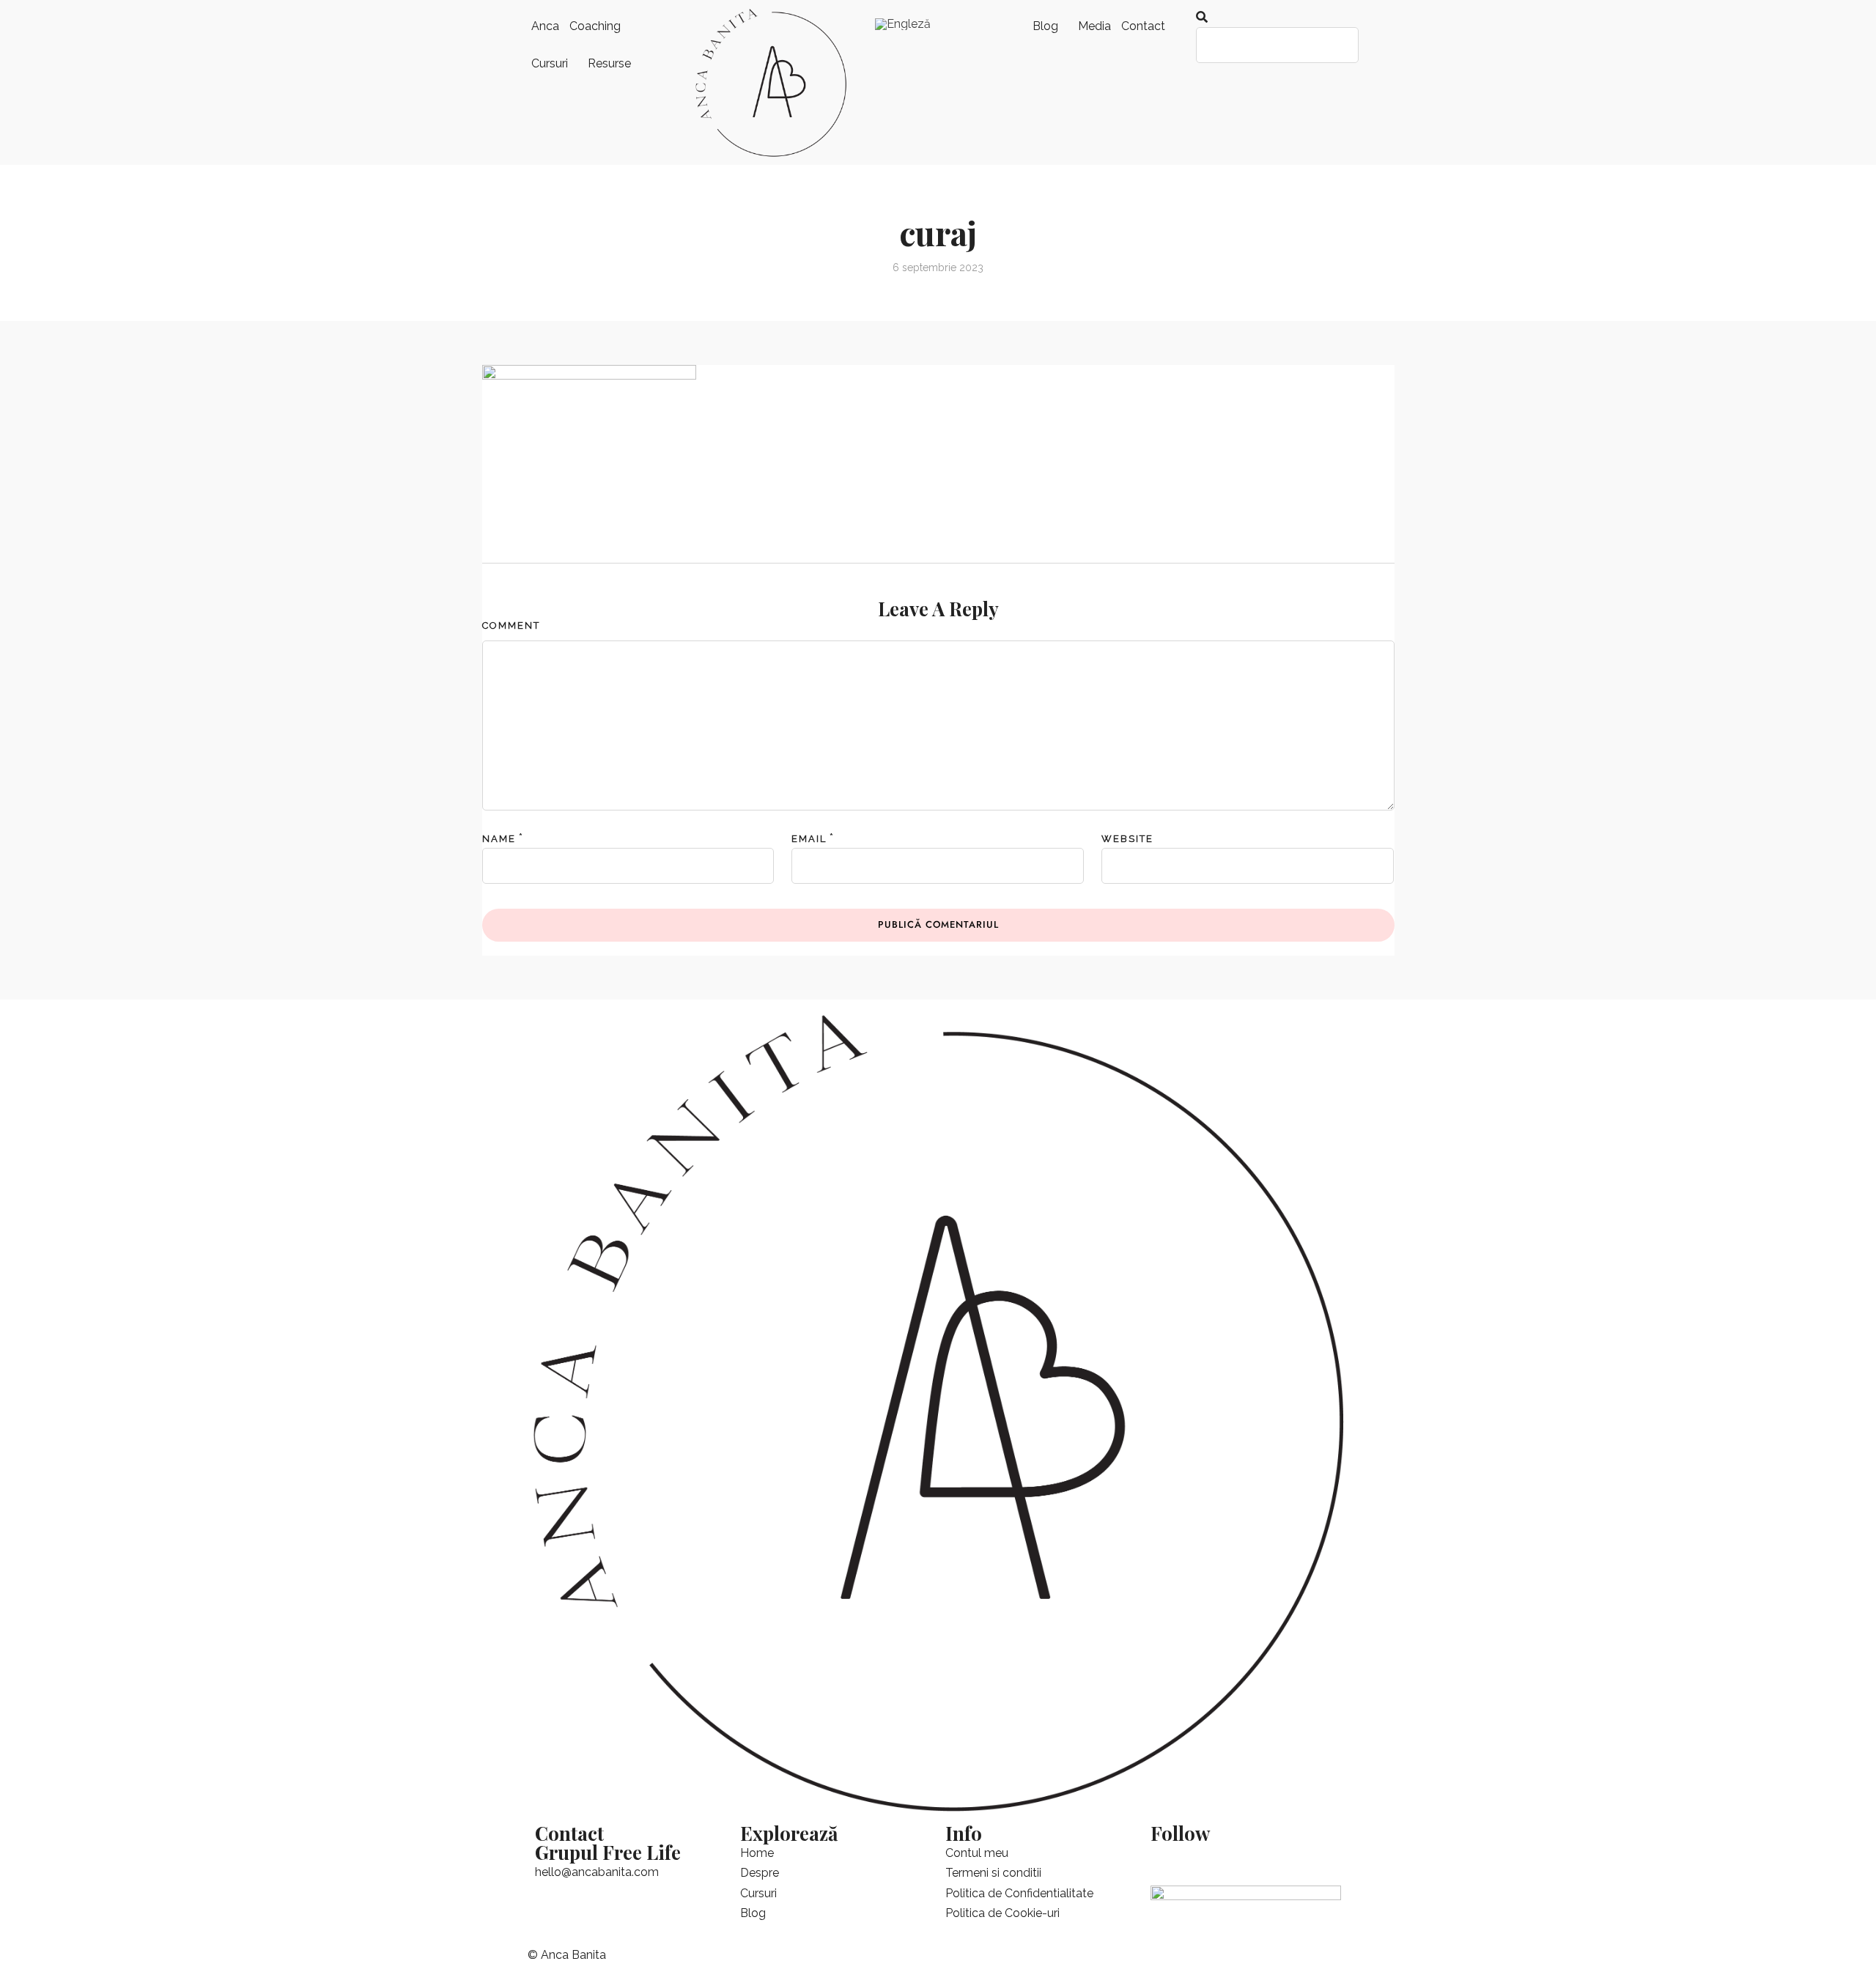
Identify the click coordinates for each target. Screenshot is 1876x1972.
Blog (1045, 26)
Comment (511, 625)
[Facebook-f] (1169, 1861)
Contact (1143, 26)
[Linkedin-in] (1248, 1861)
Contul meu (977, 1853)
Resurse (609, 63)
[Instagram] (1288, 1861)
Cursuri (550, 63)
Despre (760, 1873)
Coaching (595, 26)
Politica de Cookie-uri (1002, 1913)
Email (809, 839)
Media (1094, 26)
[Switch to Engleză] (903, 24)
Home (757, 1853)
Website (1127, 839)
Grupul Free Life (608, 1852)
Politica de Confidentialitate (1019, 1893)
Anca (545, 26)
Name (499, 839)
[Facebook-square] (1208, 1861)
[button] (1272, 17)
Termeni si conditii (993, 1873)
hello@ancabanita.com (597, 1872)
